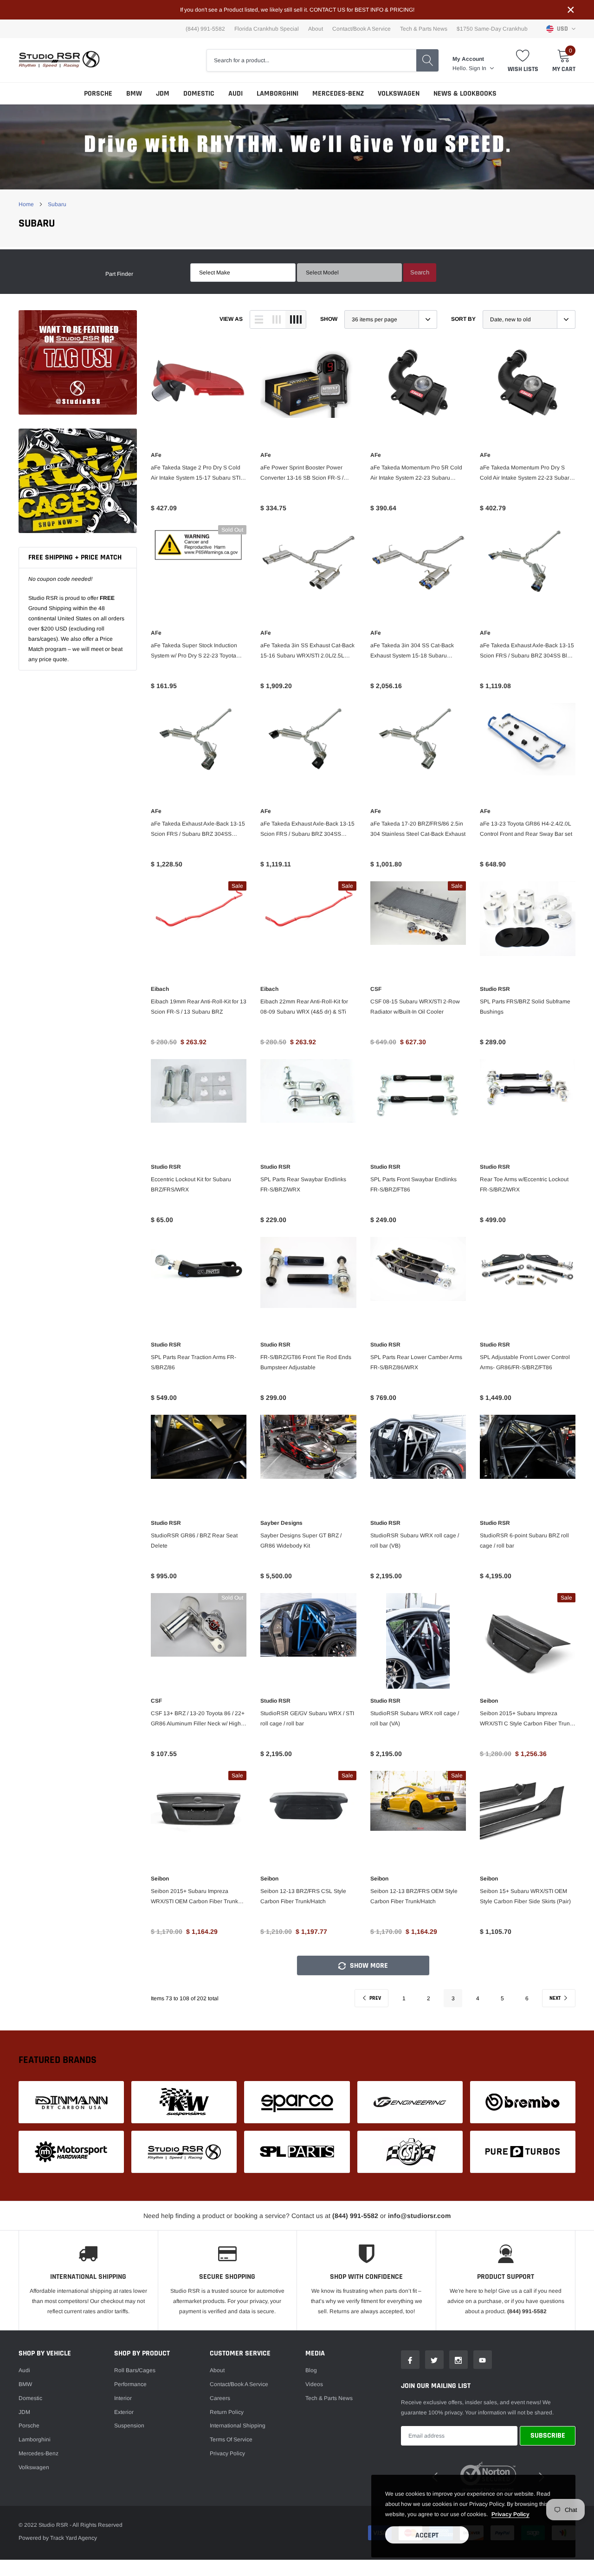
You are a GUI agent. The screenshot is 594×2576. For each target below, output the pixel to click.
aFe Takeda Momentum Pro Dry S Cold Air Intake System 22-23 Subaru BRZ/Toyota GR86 (526, 474)
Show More (368, 1966)
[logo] (59, 60)
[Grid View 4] (296, 319)
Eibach (160, 989)
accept (427, 2535)
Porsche (98, 94)
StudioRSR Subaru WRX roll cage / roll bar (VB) (415, 1541)
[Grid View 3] (277, 319)
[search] (427, 60)
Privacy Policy (227, 2453)
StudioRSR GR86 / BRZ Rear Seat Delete (194, 1541)
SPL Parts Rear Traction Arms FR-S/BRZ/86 (194, 1362)
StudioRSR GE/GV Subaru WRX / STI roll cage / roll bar (307, 1718)
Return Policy (227, 2412)
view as (231, 319)
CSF (376, 989)
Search (420, 272)
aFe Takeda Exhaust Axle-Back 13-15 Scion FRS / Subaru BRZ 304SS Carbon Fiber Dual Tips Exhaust (198, 830)
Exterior (124, 2412)
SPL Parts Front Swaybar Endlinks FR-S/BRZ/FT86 (413, 1184)
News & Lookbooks (465, 94)
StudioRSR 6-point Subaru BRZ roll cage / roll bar (524, 1541)
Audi (236, 94)
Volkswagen (399, 94)
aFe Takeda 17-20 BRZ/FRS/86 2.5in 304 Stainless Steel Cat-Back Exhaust (418, 829)
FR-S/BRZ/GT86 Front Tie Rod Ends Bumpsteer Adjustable (306, 1362)
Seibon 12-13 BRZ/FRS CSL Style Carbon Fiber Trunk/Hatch (303, 1896)
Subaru (57, 204)
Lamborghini (278, 94)
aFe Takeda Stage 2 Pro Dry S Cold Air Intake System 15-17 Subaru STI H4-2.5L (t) (196, 474)
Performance (130, 2384)
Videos (314, 2384)
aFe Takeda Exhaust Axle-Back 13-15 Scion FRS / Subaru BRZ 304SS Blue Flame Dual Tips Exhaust (527, 651)
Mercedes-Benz (338, 94)
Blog (311, 2370)
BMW (134, 94)
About (316, 29)
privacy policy (510, 2514)
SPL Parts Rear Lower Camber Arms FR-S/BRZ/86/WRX (416, 1362)
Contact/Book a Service (362, 29)
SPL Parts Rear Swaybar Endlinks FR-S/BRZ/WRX (303, 1184)
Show (329, 319)
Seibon (489, 1701)
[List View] (259, 319)
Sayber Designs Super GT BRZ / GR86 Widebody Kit (301, 1541)
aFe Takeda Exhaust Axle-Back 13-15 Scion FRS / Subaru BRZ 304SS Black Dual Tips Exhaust (307, 830)
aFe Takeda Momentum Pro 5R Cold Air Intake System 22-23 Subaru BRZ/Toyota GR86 (416, 474)
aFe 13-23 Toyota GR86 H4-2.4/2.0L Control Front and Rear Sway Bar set (526, 829)
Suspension (129, 2426)
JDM (163, 94)
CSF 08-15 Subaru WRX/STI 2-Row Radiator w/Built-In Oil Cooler (415, 1007)
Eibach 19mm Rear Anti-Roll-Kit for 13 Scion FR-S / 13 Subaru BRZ (199, 1007)
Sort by (463, 319)
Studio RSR (495, 989)
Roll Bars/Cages (135, 2370)
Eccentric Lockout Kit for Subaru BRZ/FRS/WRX (191, 1184)
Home (26, 204)
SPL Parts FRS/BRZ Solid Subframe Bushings (525, 1007)
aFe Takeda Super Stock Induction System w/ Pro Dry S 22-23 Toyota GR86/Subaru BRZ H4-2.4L (194, 651)
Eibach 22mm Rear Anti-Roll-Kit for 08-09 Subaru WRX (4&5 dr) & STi (304, 1007)
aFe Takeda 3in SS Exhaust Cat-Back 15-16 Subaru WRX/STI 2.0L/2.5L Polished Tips (307, 651)
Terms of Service (231, 2439)
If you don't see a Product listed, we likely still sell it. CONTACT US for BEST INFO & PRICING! (297, 10)
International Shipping (238, 2426)
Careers (220, 2398)
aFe (156, 455)
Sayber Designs (281, 1523)
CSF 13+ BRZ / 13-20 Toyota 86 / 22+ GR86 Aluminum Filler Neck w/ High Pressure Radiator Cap (198, 1719)
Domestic (199, 94)
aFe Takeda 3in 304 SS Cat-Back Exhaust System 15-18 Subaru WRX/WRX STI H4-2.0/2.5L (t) (412, 651)
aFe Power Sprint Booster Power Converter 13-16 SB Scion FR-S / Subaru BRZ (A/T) (302, 474)
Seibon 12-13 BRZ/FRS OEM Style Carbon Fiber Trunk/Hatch (414, 1896)
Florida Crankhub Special (267, 29)
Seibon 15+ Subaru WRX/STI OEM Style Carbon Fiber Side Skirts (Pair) (525, 1896)
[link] (78, 362)
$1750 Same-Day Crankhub (492, 29)
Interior (123, 2398)
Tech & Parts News (424, 29)
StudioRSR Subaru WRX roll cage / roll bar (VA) (415, 1718)
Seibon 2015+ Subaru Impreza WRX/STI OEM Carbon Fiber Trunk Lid (194, 1897)
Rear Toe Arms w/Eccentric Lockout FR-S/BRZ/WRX (524, 1184)
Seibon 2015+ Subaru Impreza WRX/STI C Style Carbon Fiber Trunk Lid (526, 1719)
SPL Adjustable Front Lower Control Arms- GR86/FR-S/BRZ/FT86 (525, 1362)
